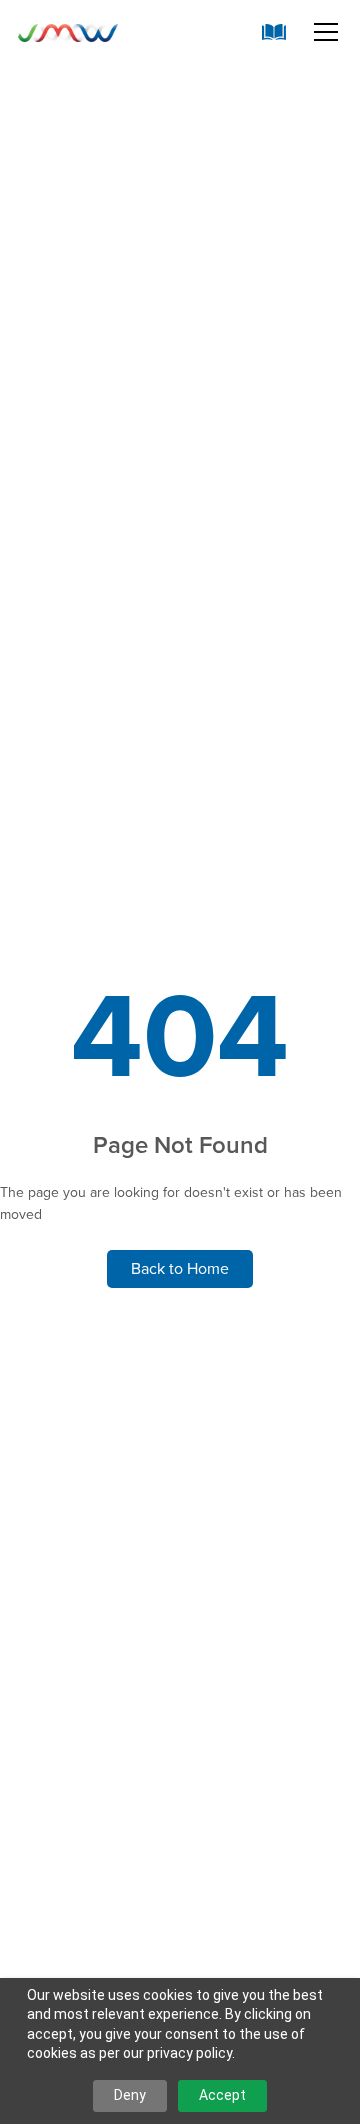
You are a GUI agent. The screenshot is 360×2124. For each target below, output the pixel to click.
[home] (68, 32)
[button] (322, 32)
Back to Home (180, 1268)
